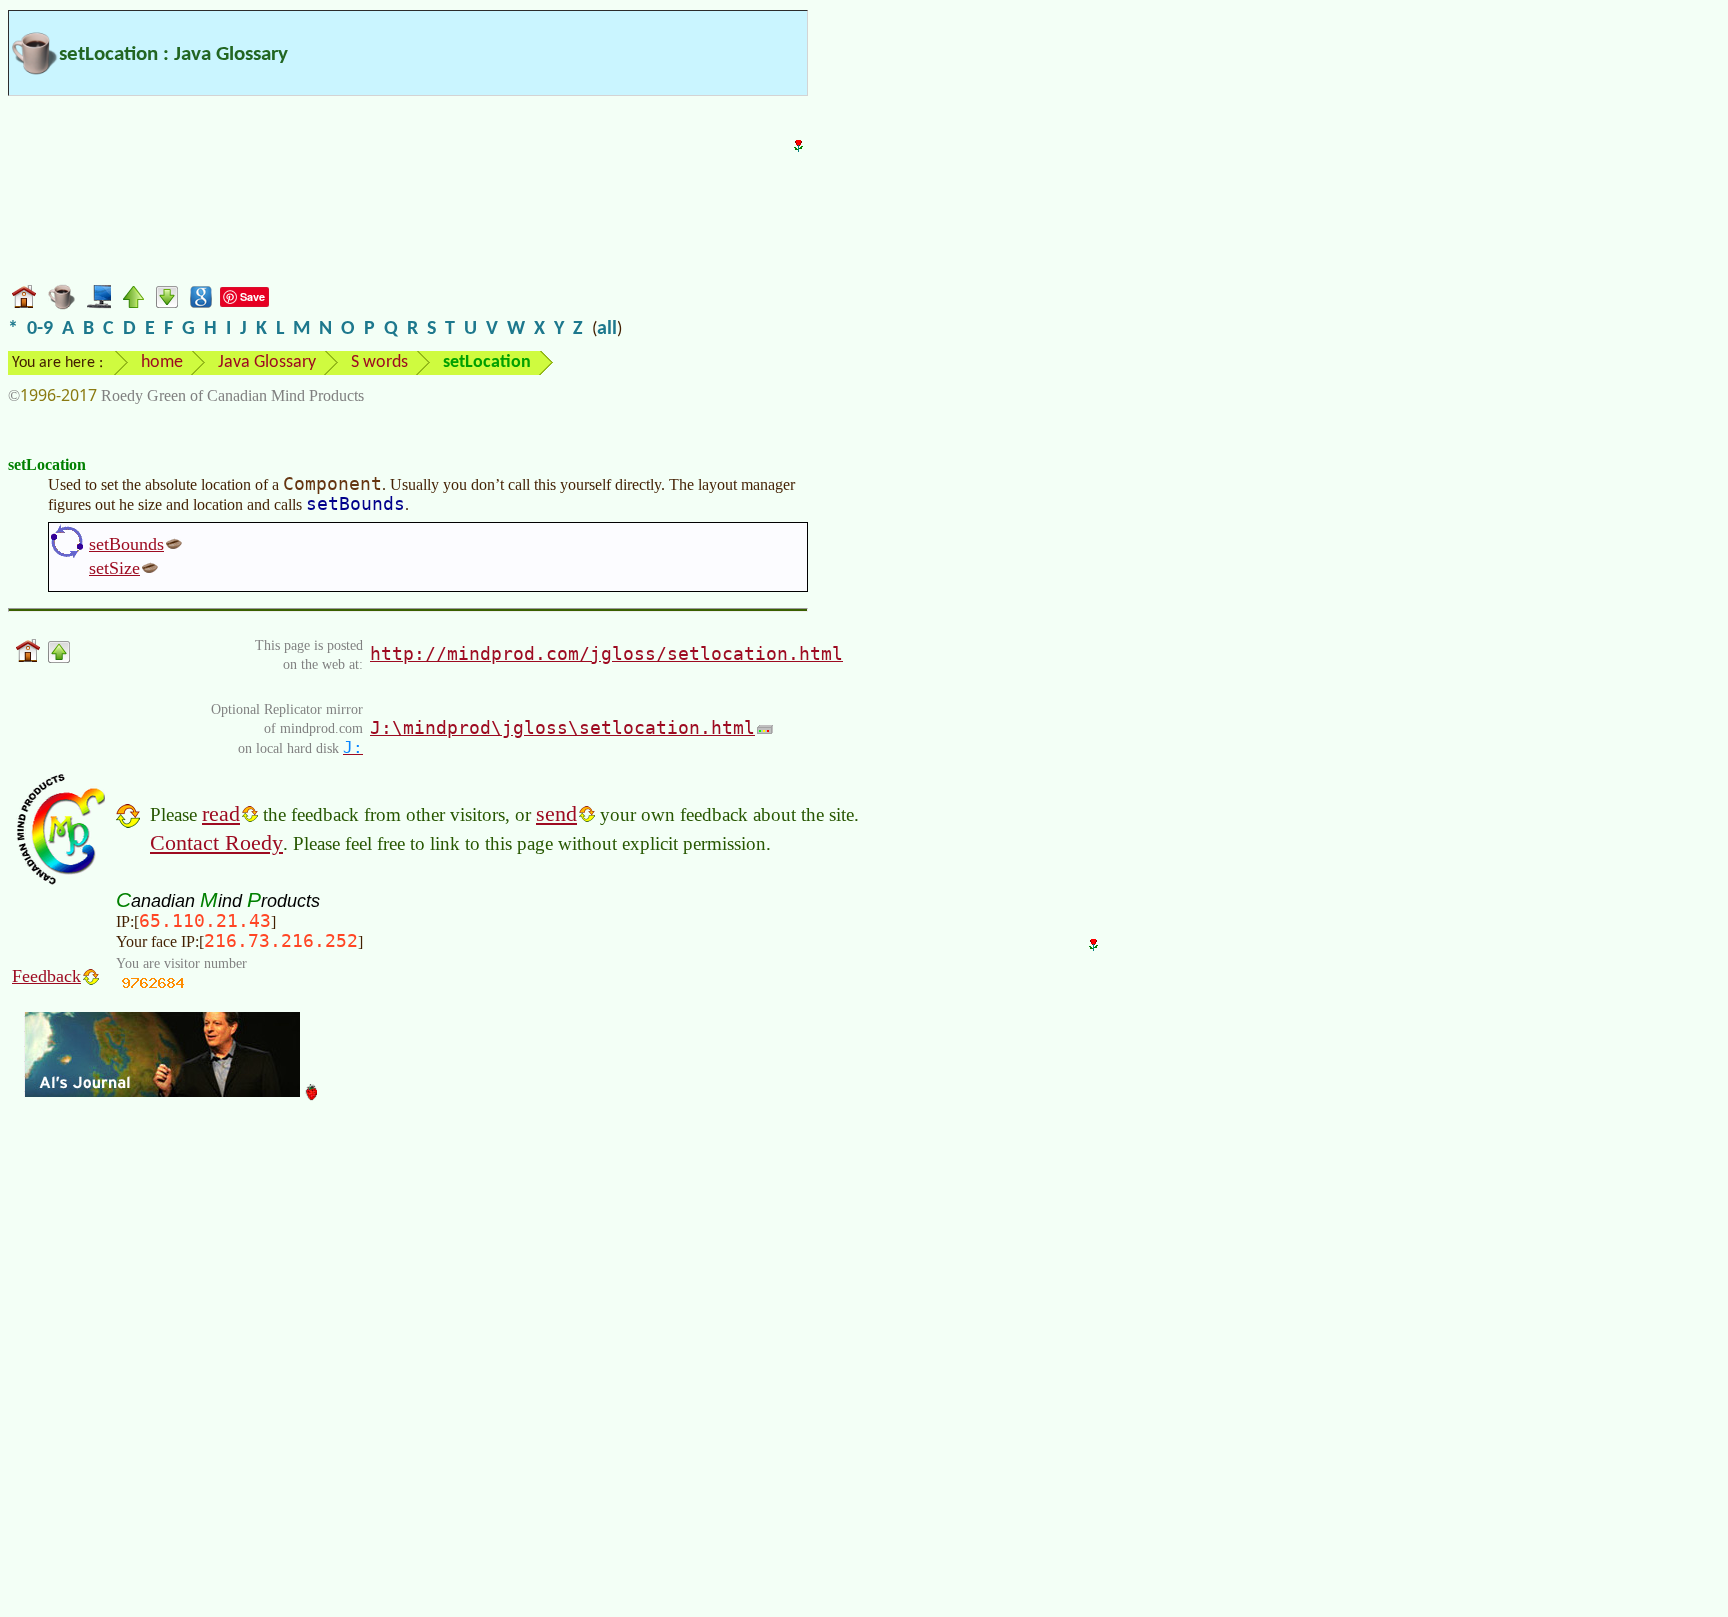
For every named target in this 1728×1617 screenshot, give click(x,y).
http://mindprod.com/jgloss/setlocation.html (606, 653)
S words (379, 362)
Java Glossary (267, 362)
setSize (114, 568)
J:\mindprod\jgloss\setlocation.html (562, 727)
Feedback (46, 976)
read (221, 813)
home (162, 362)
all (607, 329)
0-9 (40, 329)
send (556, 813)
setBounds (126, 544)
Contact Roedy (216, 842)
